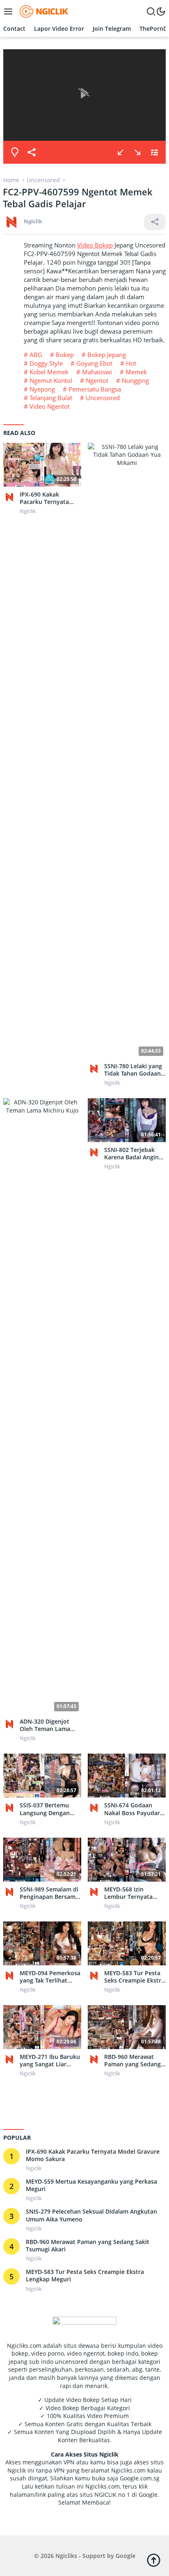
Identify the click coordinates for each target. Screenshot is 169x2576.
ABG (36, 355)
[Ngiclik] (11, 497)
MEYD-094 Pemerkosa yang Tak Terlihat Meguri (50, 1977)
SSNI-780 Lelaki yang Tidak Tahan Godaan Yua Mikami (133, 1070)
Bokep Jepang (107, 355)
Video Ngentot (50, 406)
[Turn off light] (15, 152)
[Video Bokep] (43, 11)
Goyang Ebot (94, 363)
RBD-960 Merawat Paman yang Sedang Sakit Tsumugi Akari (132, 2061)
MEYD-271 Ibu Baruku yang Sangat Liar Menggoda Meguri (50, 2061)
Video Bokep (95, 245)
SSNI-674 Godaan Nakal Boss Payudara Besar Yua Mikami (134, 1809)
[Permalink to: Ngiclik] (11, 221)
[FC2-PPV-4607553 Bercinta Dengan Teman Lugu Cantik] (137, 152)
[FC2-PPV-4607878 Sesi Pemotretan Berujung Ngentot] (121, 152)
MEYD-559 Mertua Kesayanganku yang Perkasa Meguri (91, 2185)
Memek (136, 372)
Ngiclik (33, 221)
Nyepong (42, 389)
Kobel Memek (49, 372)
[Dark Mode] (161, 11)
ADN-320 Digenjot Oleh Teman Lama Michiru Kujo (45, 1725)
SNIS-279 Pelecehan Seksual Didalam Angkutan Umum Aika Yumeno (91, 2215)
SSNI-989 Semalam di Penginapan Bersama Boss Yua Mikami (49, 1893)
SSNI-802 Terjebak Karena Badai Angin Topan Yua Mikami (131, 1154)
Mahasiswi (97, 372)
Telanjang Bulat (51, 398)
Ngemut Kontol (51, 380)
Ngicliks (66, 2556)
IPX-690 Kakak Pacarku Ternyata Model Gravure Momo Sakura (50, 498)
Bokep (65, 355)
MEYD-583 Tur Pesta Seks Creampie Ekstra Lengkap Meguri (134, 1977)
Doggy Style (46, 363)
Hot (131, 363)
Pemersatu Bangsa (95, 389)
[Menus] (10, 11)
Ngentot (97, 380)
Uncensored (103, 398)
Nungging (135, 380)
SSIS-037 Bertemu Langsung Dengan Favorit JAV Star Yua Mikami (47, 1809)
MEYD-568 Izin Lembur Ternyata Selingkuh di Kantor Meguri (132, 1893)
